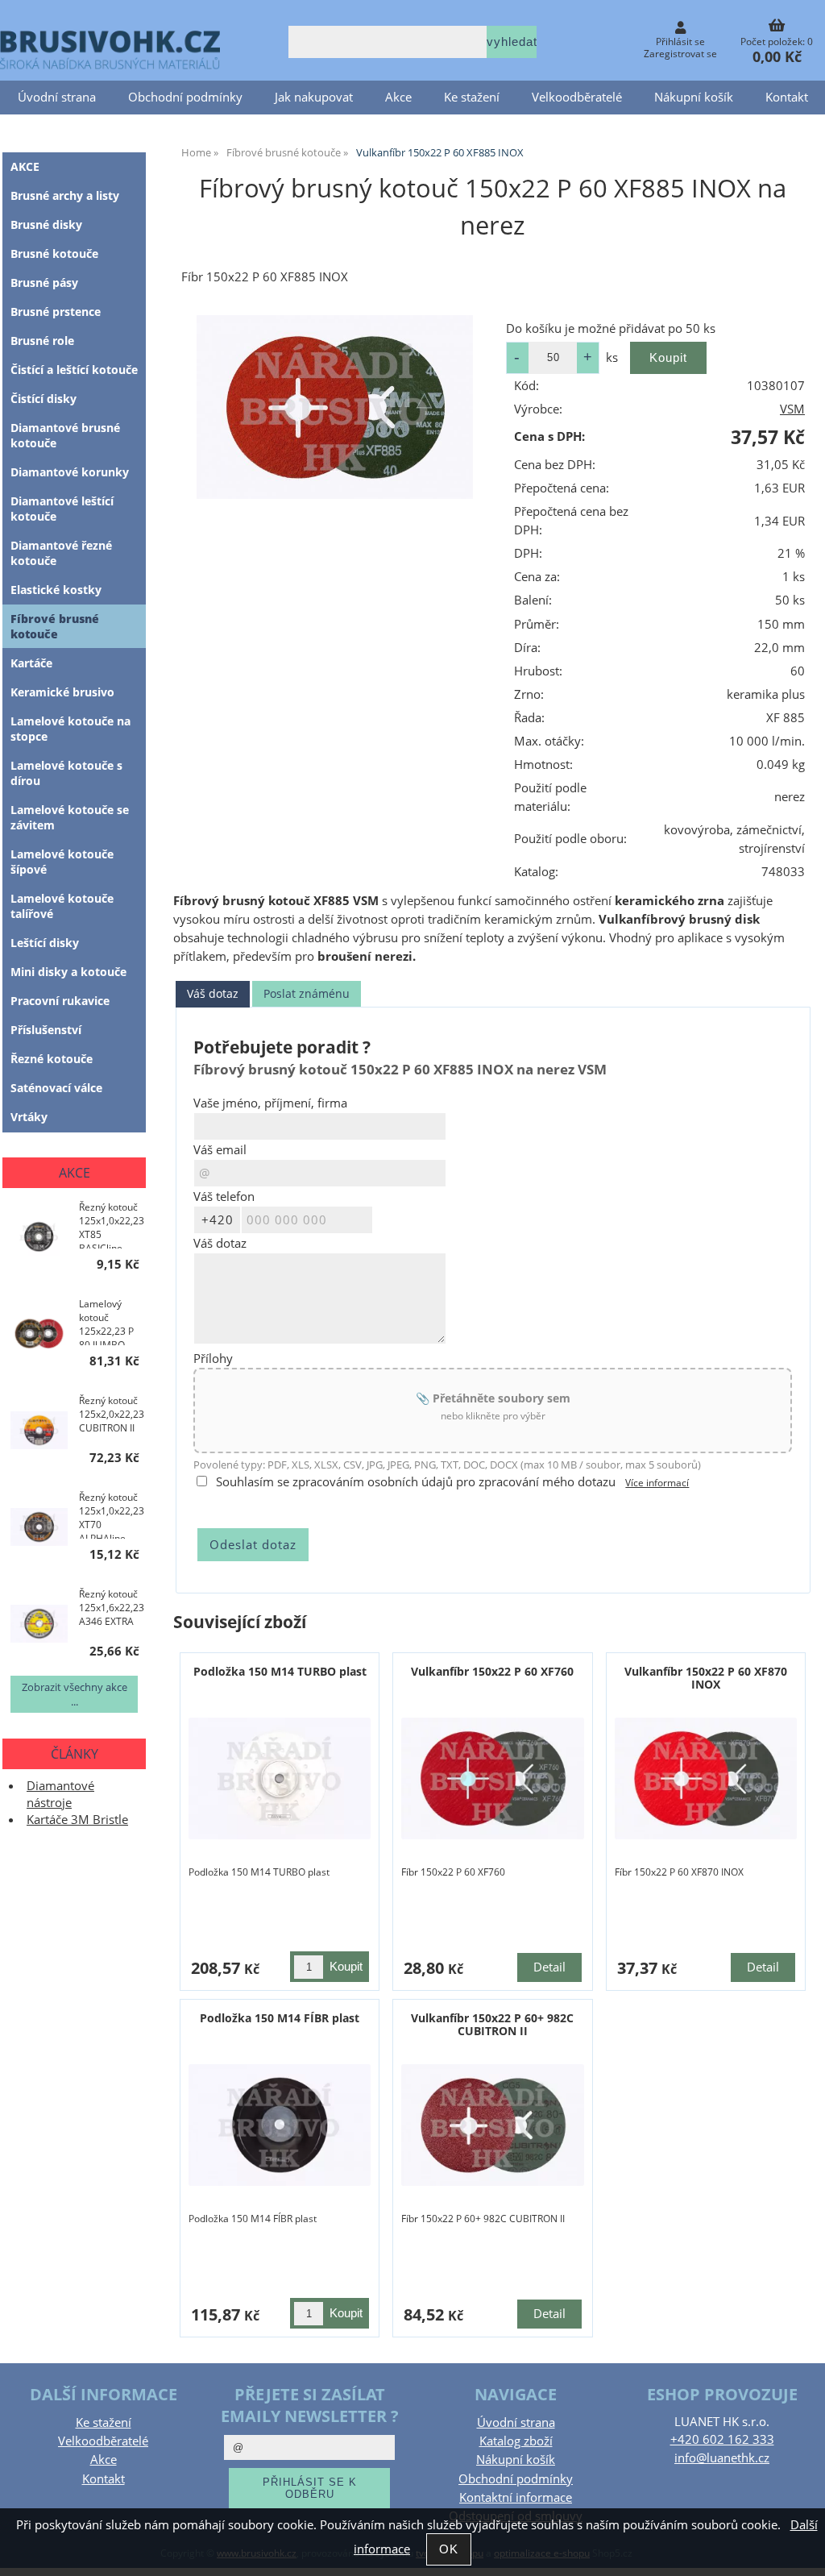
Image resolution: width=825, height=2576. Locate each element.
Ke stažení (472, 97)
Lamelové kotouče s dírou (66, 773)
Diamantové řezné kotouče (61, 553)
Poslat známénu (307, 993)
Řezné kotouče (52, 1059)
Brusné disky (46, 224)
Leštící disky (45, 943)
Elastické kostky (56, 590)
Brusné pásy (44, 283)
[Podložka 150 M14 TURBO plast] (280, 1778)
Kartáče (31, 663)
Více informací (657, 1483)
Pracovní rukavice (60, 1001)
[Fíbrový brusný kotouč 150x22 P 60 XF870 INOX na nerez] (706, 1778)
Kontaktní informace (516, 2497)
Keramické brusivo (62, 692)
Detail (549, 1967)
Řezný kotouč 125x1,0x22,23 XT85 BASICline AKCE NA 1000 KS (112, 1224)
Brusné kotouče (54, 253)
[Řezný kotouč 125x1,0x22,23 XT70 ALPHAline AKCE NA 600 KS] (39, 1529)
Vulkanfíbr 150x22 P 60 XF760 (492, 1671)
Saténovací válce (56, 1088)
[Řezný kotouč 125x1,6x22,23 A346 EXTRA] (39, 1626)
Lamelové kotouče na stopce (70, 729)
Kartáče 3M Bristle (77, 1820)
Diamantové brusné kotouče (65, 435)
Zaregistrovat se (680, 54)
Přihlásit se (680, 42)
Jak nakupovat (314, 97)
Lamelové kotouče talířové (62, 906)
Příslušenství (46, 1030)
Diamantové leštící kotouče (62, 509)
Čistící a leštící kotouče (74, 370)
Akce (398, 97)
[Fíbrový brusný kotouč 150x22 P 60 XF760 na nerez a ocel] (493, 1778)
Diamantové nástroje (60, 1794)
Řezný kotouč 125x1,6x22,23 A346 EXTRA (112, 1608)
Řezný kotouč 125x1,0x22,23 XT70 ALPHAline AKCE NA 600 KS (112, 1514)
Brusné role (42, 341)
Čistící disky (44, 399)
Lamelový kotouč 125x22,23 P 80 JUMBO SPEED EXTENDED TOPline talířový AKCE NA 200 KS (109, 1321)
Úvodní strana (57, 97)
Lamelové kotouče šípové (62, 862)
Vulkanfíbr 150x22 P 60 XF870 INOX (706, 1677)
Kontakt (787, 97)
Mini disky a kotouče (68, 972)
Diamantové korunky (70, 472)
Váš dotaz (213, 993)
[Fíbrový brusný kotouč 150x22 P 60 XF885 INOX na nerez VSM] (335, 407)
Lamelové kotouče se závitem (70, 817)
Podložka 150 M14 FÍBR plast (280, 2018)
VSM (792, 409)
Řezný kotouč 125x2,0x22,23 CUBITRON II (112, 1414)
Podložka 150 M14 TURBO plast (280, 1671)
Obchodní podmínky (185, 97)
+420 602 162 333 (722, 2439)
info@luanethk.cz (722, 2458)
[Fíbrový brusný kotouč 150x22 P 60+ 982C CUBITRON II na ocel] (493, 2125)
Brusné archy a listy (65, 195)
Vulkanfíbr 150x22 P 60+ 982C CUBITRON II (492, 2024)
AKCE (25, 166)
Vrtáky (29, 1117)
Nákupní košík (694, 97)
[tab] (213, 994)
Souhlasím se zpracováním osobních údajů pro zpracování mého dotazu (416, 1482)
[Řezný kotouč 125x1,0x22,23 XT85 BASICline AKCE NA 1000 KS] (39, 1239)
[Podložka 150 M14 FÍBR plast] (280, 2125)
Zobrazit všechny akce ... (75, 1694)
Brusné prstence (56, 312)
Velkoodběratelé (577, 97)
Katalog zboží (516, 2441)
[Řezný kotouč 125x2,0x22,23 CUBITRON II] (39, 1432)
